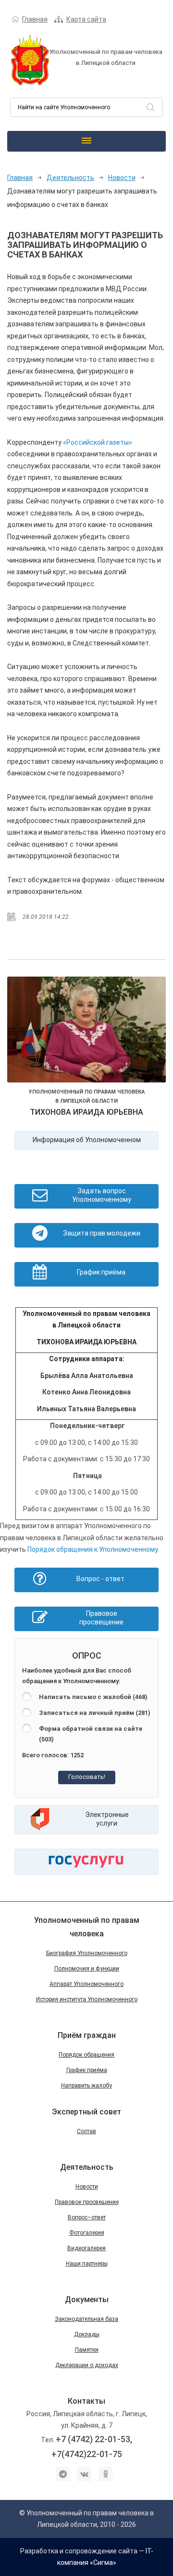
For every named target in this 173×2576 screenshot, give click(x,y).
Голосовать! (87, 1777)
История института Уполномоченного (87, 1999)
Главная (35, 19)
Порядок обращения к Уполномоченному (93, 1549)
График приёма (87, 2070)
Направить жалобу (86, 2086)
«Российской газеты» (98, 442)
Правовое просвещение (87, 2202)
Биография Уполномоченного (87, 1953)
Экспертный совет (86, 2112)
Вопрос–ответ (87, 2217)
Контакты (86, 2401)
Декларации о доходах (87, 2365)
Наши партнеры (87, 2264)
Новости (122, 178)
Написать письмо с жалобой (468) (93, 1697)
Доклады (87, 2334)
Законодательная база (86, 2319)
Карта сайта (86, 19)
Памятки (87, 2350)
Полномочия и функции (87, 1969)
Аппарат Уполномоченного (86, 1984)
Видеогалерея (86, 2248)
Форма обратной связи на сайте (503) (91, 1734)
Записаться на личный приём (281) (95, 1713)
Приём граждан (87, 2035)
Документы (87, 2299)
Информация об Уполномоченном (87, 1140)
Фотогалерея (87, 2233)
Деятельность (70, 178)
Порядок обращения (86, 2055)
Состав (86, 2131)
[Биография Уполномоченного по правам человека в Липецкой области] (86, 1031)
